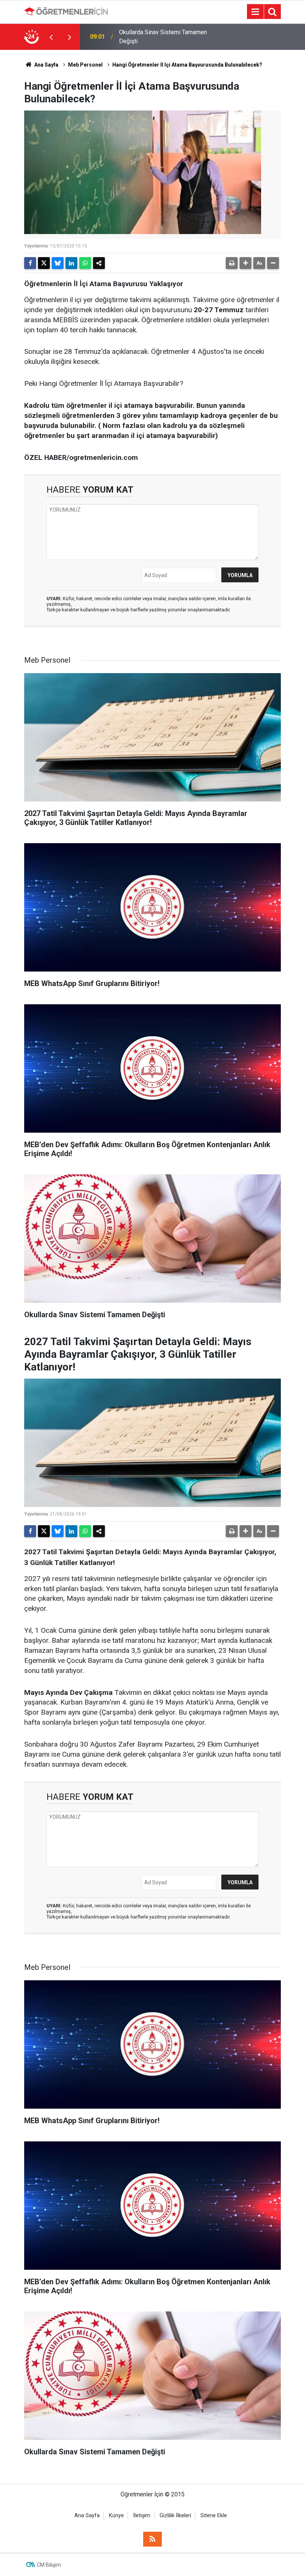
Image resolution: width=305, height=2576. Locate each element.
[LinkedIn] (71, 263)
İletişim (142, 2516)
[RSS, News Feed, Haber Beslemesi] (152, 2539)
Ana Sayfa (46, 65)
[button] (245, 263)
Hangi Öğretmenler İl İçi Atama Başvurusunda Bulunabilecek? (187, 65)
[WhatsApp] (85, 263)
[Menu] (255, 12)
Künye (116, 2516)
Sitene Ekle (214, 2516)
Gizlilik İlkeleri (175, 2516)
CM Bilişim (49, 2565)
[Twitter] (44, 263)
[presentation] (51, 37)
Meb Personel (85, 65)
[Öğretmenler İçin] (66, 11)
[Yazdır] (232, 263)
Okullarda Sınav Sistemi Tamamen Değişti (163, 37)
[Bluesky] (58, 263)
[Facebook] (30, 263)
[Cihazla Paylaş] (99, 263)
